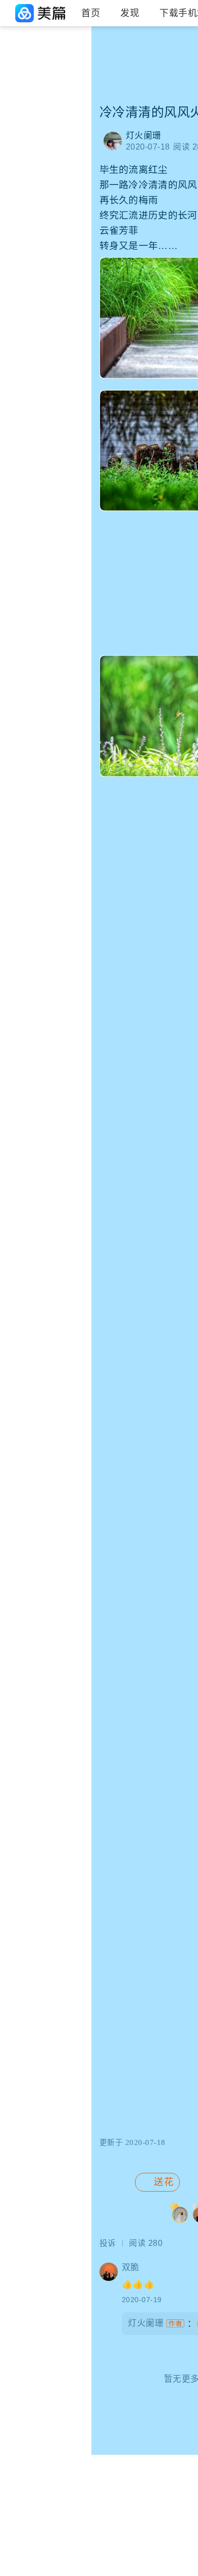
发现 (130, 13)
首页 (91, 13)
